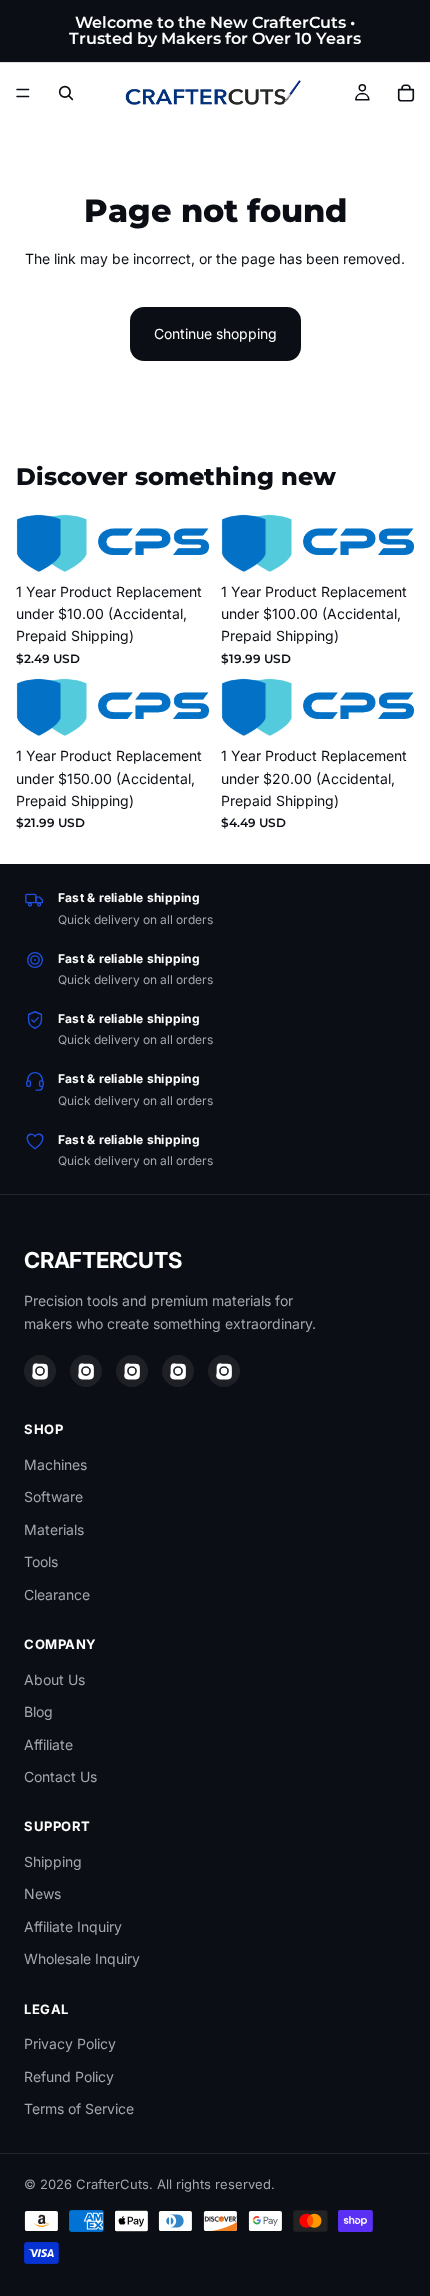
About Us (54, 1679)
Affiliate (48, 1744)
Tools (41, 1561)
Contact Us (60, 1776)
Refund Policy (69, 2076)
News (42, 1893)
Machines (55, 1464)
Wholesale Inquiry (82, 1958)
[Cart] (406, 93)
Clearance (57, 1594)
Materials (54, 1529)
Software (53, 1496)
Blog (38, 1711)
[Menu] (23, 93)
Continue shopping (215, 333)
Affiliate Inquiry (73, 1926)
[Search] (66, 93)
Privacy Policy (70, 2043)
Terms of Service (79, 2108)
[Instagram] (40, 1371)
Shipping (53, 1861)
